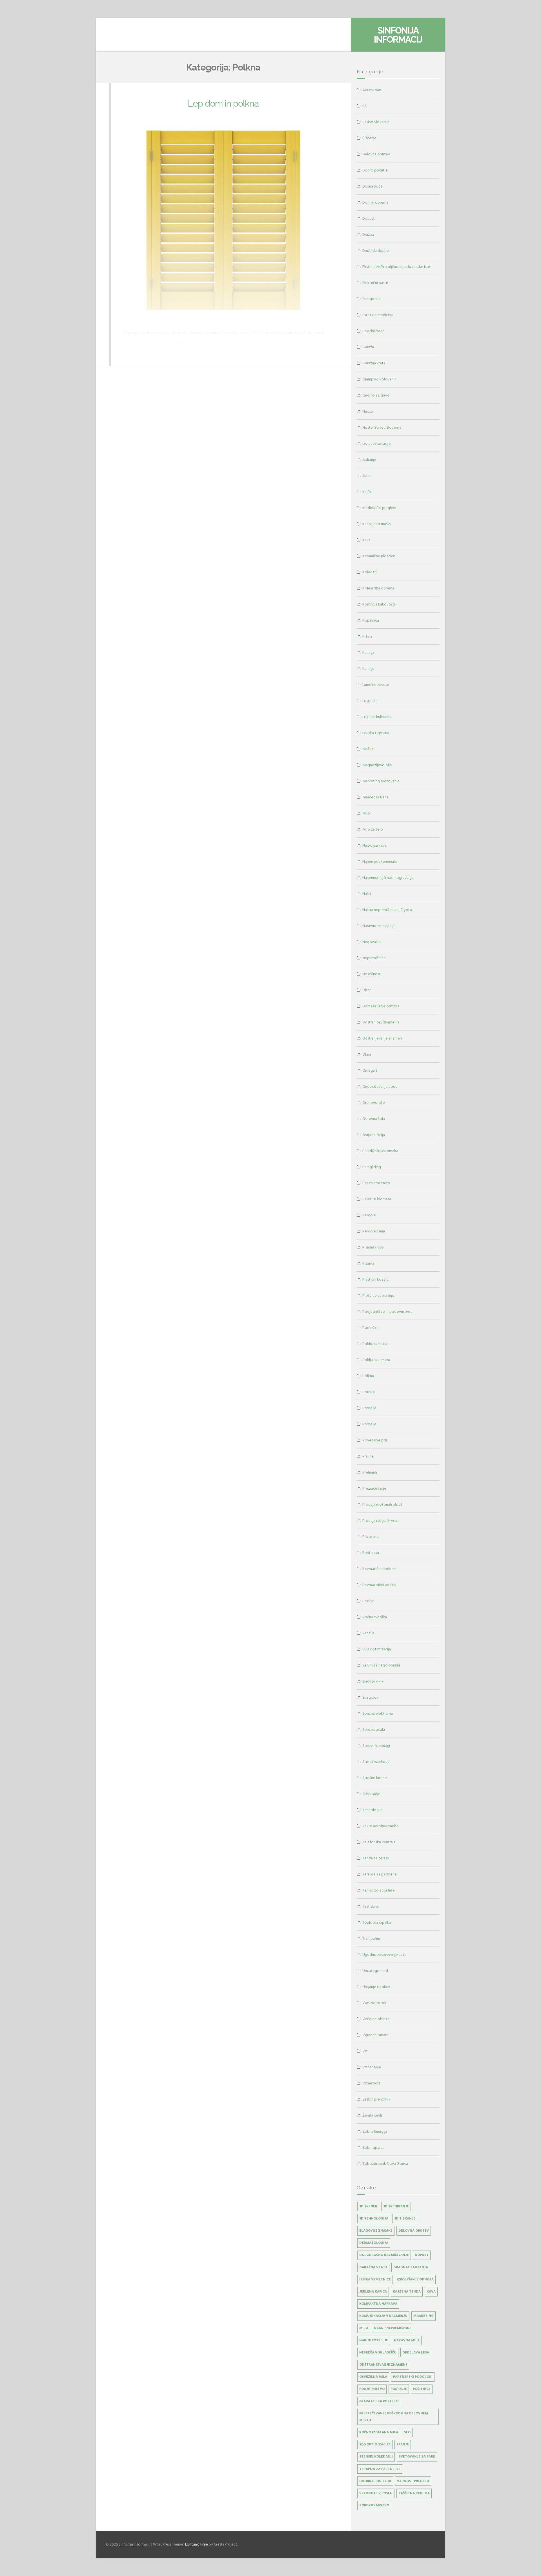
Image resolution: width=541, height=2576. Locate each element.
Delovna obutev (376, 154)
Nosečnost (372, 974)
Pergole (369, 1215)
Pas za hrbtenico (376, 1183)
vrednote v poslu (376, 2493)
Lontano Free (197, 2544)
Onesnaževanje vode (380, 1086)
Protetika (371, 1537)
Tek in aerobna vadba (380, 1826)
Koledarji (370, 572)
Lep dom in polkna (223, 103)
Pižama (368, 1263)
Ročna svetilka (375, 1617)
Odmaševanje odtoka (381, 1006)
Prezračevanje (374, 1488)
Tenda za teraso (376, 1858)
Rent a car (371, 1553)
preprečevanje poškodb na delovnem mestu (394, 2417)
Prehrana (370, 1472)
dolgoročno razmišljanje (384, 2255)
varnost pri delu (413, 2481)
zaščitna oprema (414, 2493)
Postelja (369, 1408)
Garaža (368, 347)
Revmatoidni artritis (379, 1585)
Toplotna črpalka (377, 1922)
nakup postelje (374, 2340)
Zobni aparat (373, 2147)
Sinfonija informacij (398, 35)
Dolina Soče (373, 186)
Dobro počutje (375, 170)
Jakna (367, 476)
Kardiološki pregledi (379, 508)
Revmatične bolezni (379, 1569)
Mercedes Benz (375, 797)
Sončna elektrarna (378, 1713)
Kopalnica (371, 620)
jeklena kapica (373, 2292)
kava (431, 2292)
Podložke (371, 1328)
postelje (399, 2389)
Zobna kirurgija (375, 2131)
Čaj (365, 106)
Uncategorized (375, 1971)
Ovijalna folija (374, 1135)
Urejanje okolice (376, 1987)
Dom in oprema (375, 202)
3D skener (368, 2206)
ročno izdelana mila (379, 2432)
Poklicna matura (376, 1344)
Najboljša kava (374, 845)
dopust (422, 2255)
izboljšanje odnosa (415, 2279)
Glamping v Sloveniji (379, 379)
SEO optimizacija (377, 1649)
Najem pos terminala (380, 861)
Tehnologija (372, 1810)
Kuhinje (368, 669)
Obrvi (367, 990)
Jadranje (369, 460)
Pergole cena (374, 1231)
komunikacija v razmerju (383, 2316)
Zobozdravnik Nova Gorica (385, 2164)
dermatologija (374, 2243)
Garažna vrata (374, 363)
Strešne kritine (375, 1778)
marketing (424, 2316)
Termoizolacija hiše (379, 1890)
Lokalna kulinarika (377, 717)
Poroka (369, 1392)
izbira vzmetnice (375, 2279)
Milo (366, 813)
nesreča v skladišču (378, 2352)
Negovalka (372, 942)
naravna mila (407, 2340)
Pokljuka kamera (376, 1360)
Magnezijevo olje (377, 765)
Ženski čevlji (373, 2115)
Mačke (368, 749)
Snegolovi (371, 1697)
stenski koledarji (376, 2457)
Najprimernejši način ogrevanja (388, 878)
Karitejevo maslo (377, 524)
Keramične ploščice (379, 556)
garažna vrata (373, 2267)
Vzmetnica (372, 2083)
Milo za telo (373, 829)
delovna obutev (414, 2231)
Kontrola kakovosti (379, 604)
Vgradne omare (375, 2035)
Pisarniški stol (373, 1247)
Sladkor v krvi (373, 1681)
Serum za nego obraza (381, 1665)
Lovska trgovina (376, 733)
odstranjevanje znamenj (383, 2365)
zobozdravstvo (374, 2505)
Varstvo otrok (374, 2003)
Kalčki (367, 492)
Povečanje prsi (375, 1440)
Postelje (369, 1424)
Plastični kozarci (376, 1279)
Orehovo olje (374, 1103)
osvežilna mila (373, 2377)
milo (364, 2328)
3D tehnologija (374, 2219)
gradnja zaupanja (411, 2267)
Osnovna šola (374, 1119)
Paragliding (372, 1167)
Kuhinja (368, 652)
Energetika (372, 299)
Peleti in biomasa (377, 1199)
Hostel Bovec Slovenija (382, 427)
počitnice (422, 2389)
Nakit (367, 894)
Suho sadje (371, 1794)
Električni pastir (375, 283)
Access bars (372, 90)
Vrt (365, 2051)
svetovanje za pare (417, 2457)
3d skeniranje (396, 2206)
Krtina (367, 636)
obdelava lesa (416, 2352)
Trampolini (371, 1938)
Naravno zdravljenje (379, 926)
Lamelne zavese (376, 685)
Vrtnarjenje (372, 2067)
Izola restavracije (377, 443)
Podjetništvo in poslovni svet (387, 1312)
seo (407, 2432)
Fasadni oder (373, 331)
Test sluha (371, 1906)
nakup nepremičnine (393, 2328)
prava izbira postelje (379, 2401)
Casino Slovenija (376, 122)
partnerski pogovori (413, 2377)
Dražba (368, 235)
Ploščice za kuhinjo (378, 1295)
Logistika (370, 701)
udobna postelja (375, 2481)
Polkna (368, 1376)
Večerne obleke (376, 2019)
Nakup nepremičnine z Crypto (387, 910)
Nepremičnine (374, 958)
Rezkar (368, 1601)
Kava (366, 540)
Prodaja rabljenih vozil (381, 1521)
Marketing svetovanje (381, 781)
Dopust (369, 218)
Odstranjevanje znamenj (383, 1038)
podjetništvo (372, 2389)
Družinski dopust (376, 251)
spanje (403, 2444)
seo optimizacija (375, 2444)
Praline (368, 1456)
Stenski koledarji (376, 1746)
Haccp (368, 411)
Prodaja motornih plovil (382, 1504)
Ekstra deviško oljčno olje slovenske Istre (397, 267)
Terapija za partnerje (380, 1874)
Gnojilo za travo (376, 395)
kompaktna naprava (378, 2304)
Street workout (376, 1762)
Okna (367, 1054)
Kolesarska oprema (378, 588)
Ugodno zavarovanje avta (384, 1955)
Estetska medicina (378, 315)
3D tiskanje (405, 2219)
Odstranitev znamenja (381, 1022)
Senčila (368, 1633)
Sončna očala (374, 1730)
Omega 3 (370, 1070)
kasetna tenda (407, 2292)
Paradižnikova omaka (380, 1151)
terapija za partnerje (380, 2469)
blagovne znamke (376, 2231)
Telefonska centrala (379, 1842)
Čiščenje (369, 138)
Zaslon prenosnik (376, 2099)
